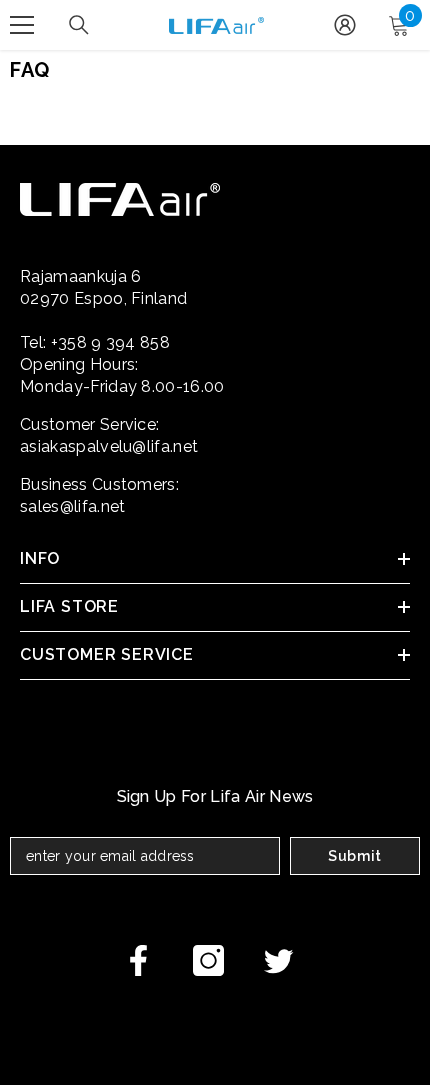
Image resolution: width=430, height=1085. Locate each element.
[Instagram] (208, 960)
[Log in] (345, 25)
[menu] (22, 25)
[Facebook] (138, 960)
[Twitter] (278, 960)
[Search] (79, 25)
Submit (355, 856)
